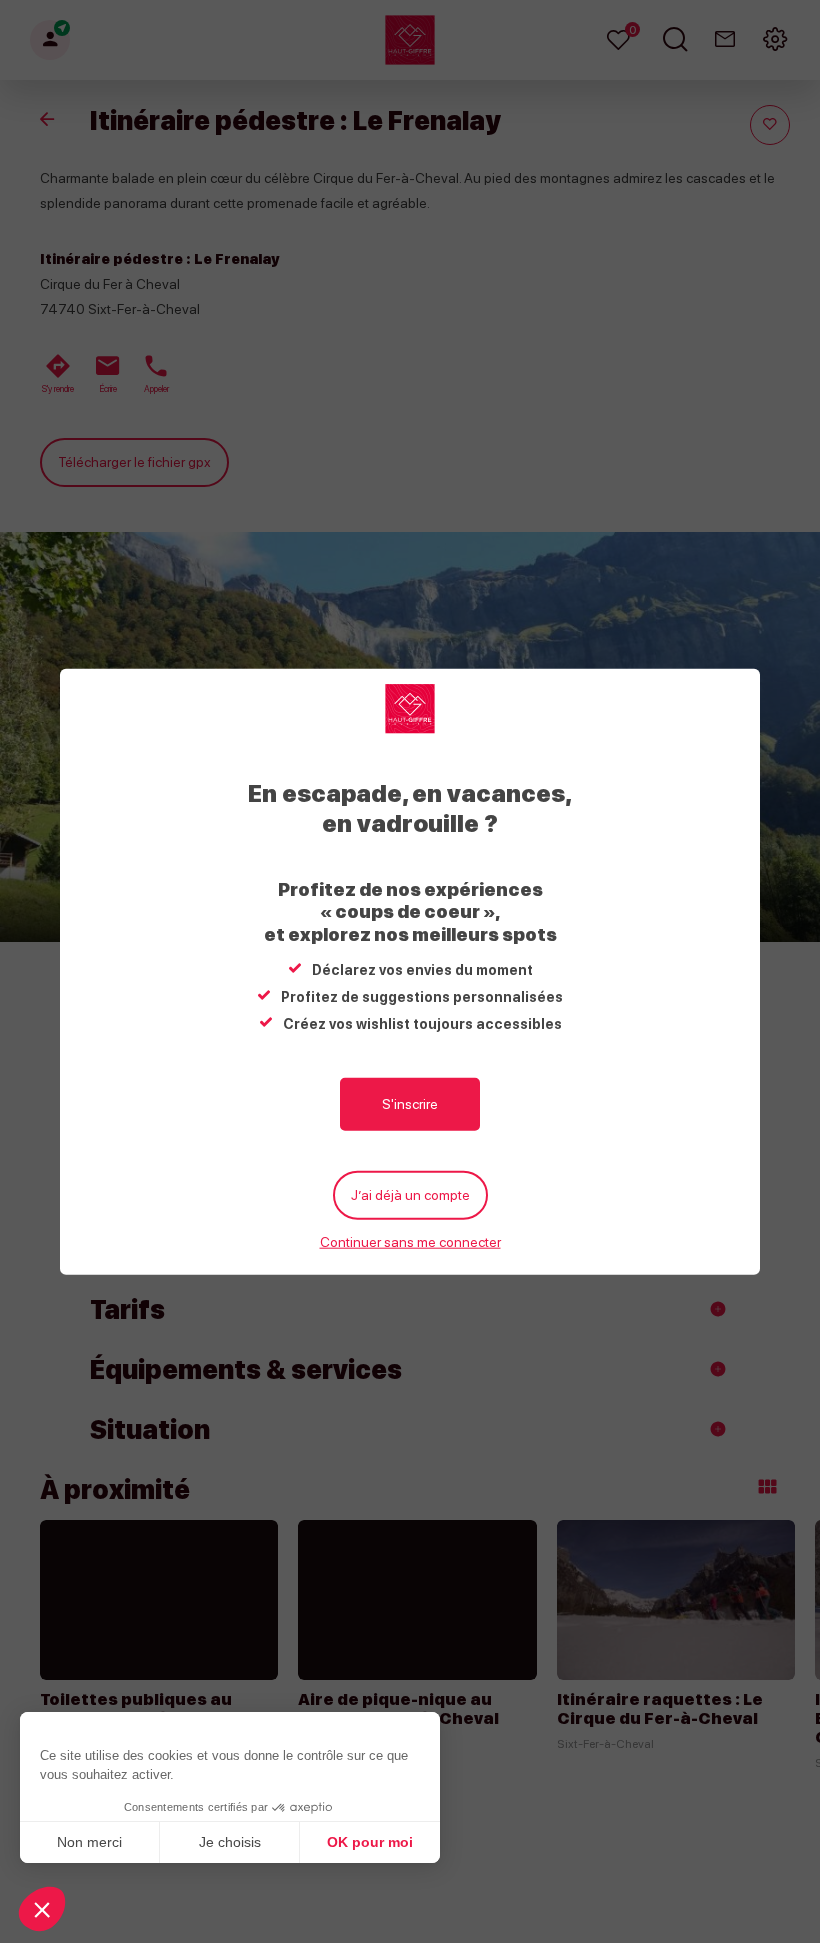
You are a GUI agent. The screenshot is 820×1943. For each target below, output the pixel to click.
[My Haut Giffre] (410, 708)
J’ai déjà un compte (410, 1194)
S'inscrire (410, 1103)
